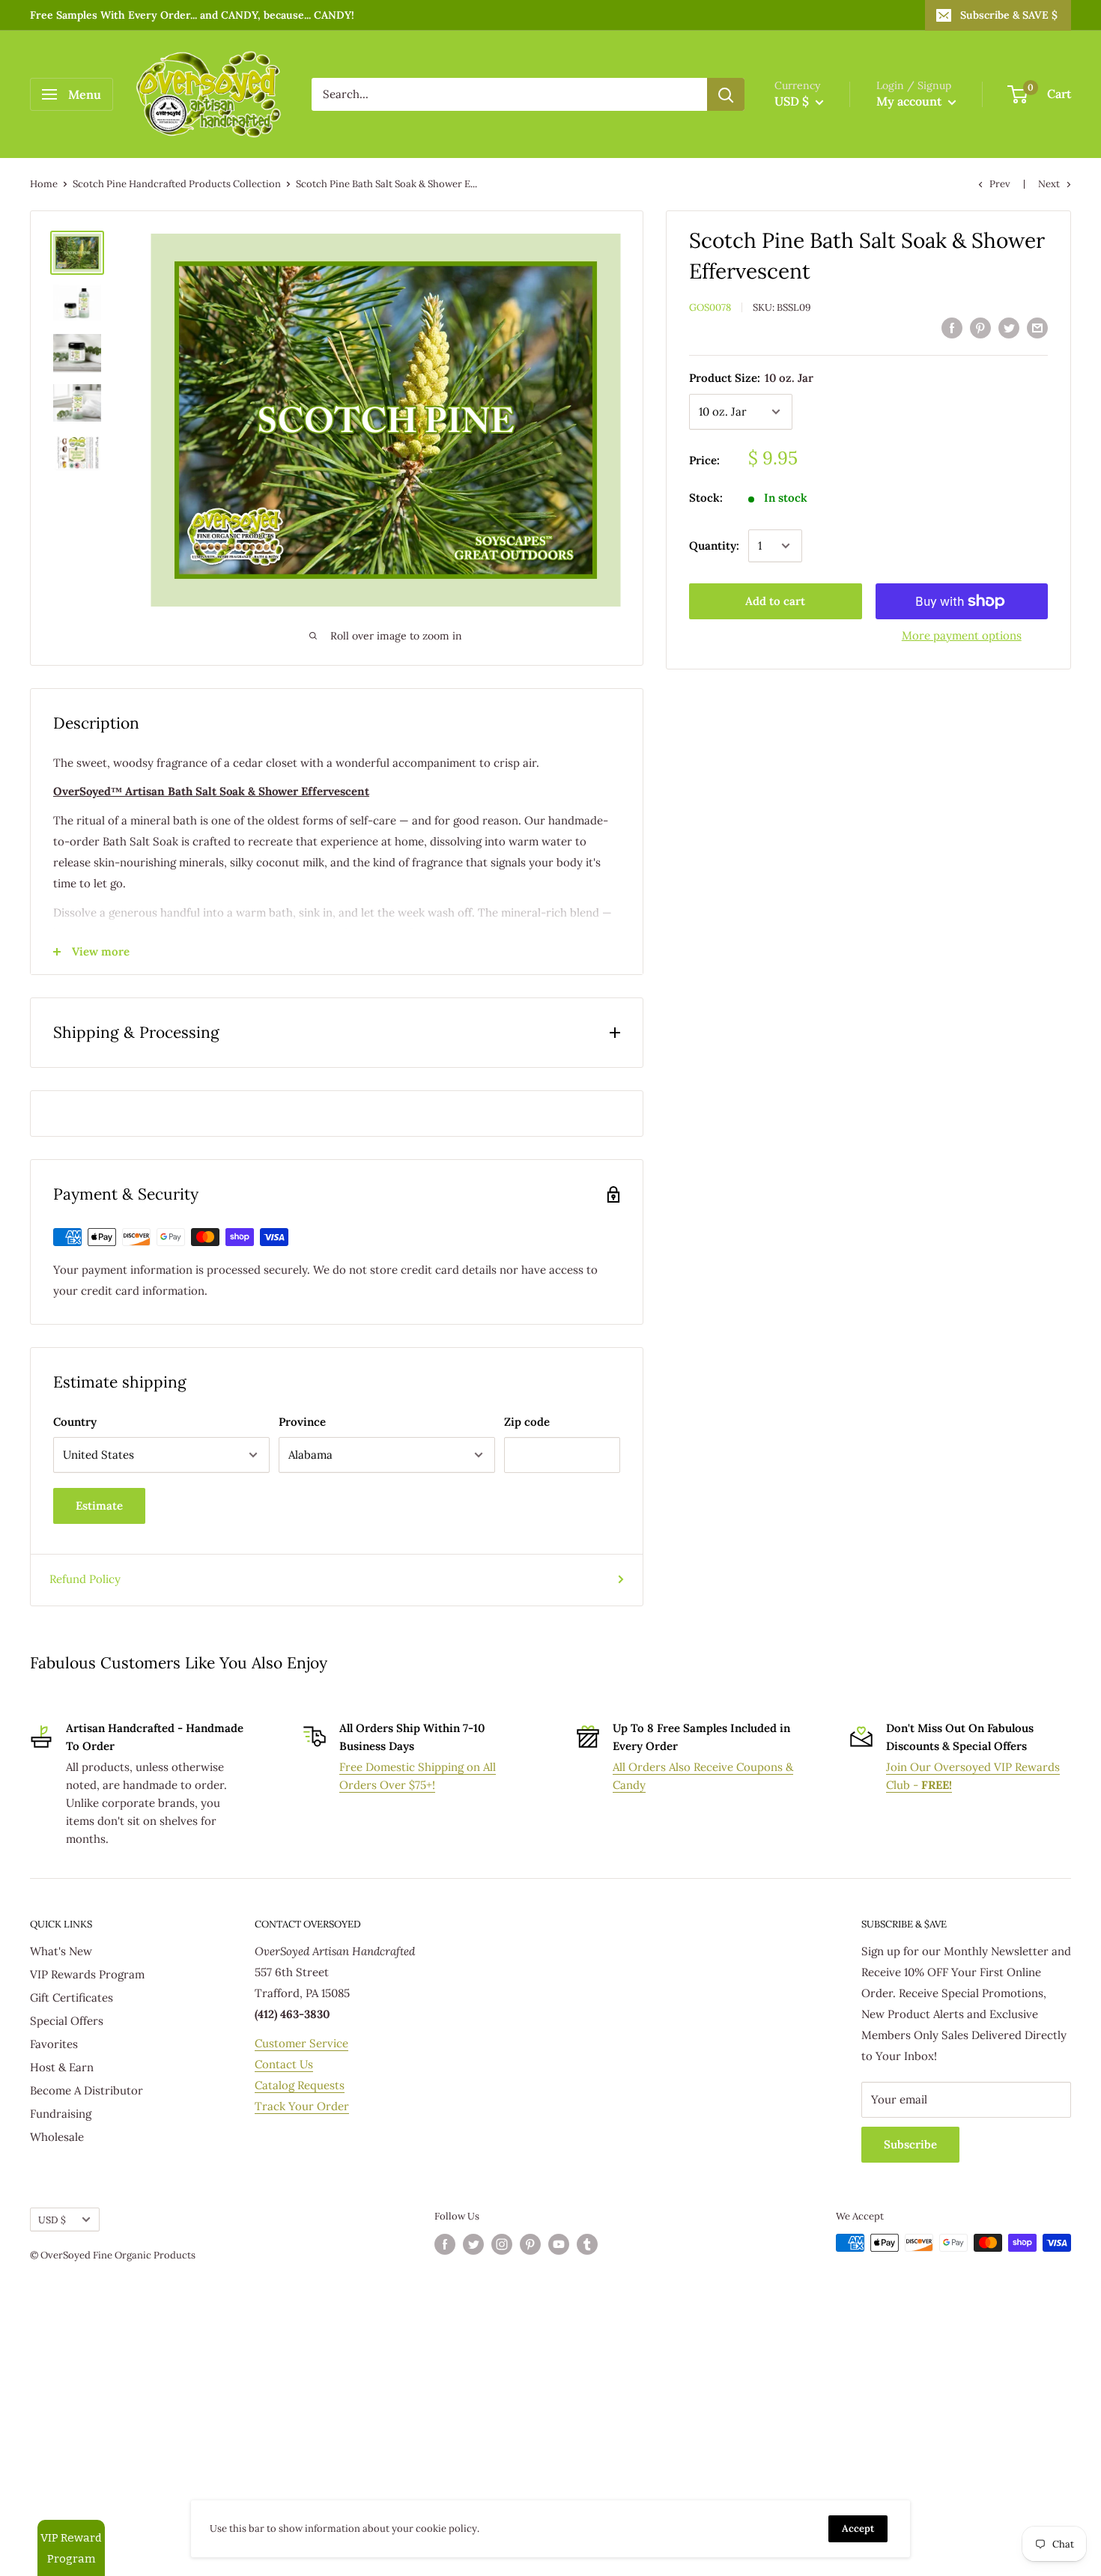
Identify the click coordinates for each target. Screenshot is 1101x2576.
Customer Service (301, 2043)
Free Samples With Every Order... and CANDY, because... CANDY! (192, 15)
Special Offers (67, 2021)
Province (302, 1422)
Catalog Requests (300, 2085)
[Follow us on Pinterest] (530, 2244)
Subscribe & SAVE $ (1009, 15)
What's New (61, 1951)
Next (1049, 184)
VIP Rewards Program (87, 1974)
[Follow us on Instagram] (502, 2244)
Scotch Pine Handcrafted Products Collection (177, 184)
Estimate (99, 1506)
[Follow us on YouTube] (559, 2244)
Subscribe (910, 2144)
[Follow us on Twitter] (473, 2244)
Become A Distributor (87, 2090)
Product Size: (751, 378)
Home (44, 184)
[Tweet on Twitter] (1009, 328)
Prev (1000, 184)
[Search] (726, 94)
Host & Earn (62, 2067)
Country (75, 1422)
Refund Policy (85, 1579)
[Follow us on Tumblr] (587, 2244)
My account (910, 101)
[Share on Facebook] (952, 328)
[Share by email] (1037, 328)
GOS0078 (710, 307)
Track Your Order (302, 2106)
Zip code (527, 1422)
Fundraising (61, 2114)
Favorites (54, 2044)
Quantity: (714, 546)
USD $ (52, 2220)
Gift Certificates (72, 1998)
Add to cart (775, 601)
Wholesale (57, 2137)
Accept (858, 2528)
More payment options (962, 635)
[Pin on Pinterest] (980, 328)
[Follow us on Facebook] (445, 2244)
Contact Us (284, 2064)
